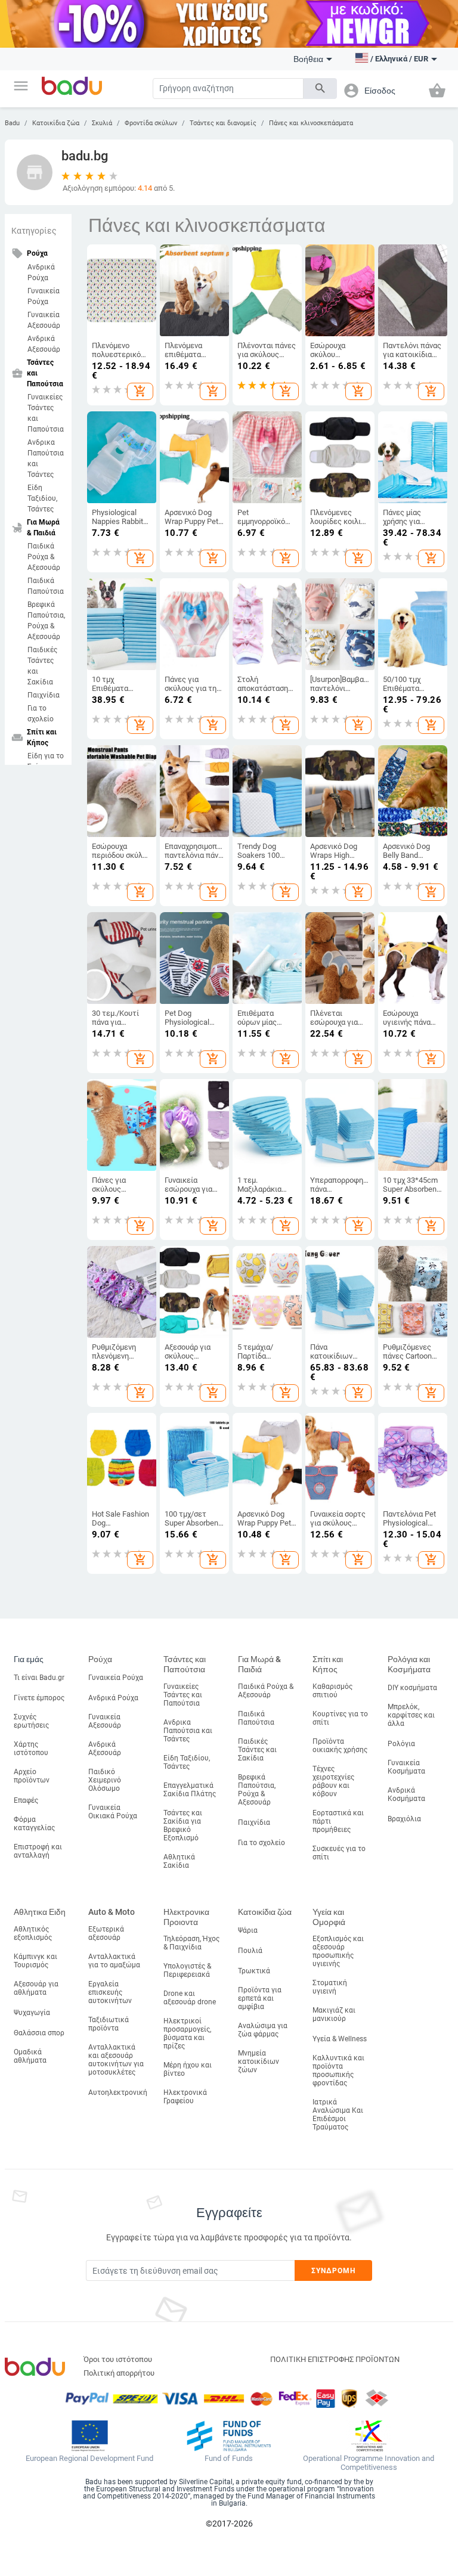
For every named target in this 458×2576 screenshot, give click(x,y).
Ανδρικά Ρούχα (41, 272)
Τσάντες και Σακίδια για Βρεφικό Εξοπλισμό (183, 1825)
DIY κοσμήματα (412, 1688)
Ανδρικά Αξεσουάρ (44, 344)
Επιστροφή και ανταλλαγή (38, 1851)
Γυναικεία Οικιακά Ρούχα (113, 1812)
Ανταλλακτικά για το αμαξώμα (114, 1961)
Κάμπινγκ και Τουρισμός (35, 1961)
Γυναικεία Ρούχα (44, 296)
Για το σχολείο (41, 714)
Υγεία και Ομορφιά (329, 1917)
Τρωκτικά (254, 1971)
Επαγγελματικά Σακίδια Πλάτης (190, 1790)
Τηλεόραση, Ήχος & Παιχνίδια (191, 1943)
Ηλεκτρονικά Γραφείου (185, 2097)
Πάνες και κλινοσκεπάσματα (311, 123)
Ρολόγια (401, 1744)
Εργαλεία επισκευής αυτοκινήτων (110, 1992)
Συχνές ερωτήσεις (31, 1721)
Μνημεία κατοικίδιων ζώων (259, 2062)
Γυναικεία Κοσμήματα (406, 1767)
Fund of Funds (229, 2459)
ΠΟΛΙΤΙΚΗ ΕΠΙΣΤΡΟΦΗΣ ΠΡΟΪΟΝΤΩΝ (335, 2359)
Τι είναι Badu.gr (39, 1678)
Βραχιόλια (404, 1819)
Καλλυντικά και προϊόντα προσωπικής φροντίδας (338, 2070)
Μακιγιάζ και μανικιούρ (334, 2014)
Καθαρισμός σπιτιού (332, 1691)
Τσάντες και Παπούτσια (185, 1664)
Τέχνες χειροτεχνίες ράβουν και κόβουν (333, 1781)
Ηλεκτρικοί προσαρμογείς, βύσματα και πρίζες (187, 2033)
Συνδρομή (334, 2271)
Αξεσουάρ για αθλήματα (36, 1988)
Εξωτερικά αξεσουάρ (106, 1933)
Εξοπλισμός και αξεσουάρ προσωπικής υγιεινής (338, 1951)
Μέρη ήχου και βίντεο (188, 2069)
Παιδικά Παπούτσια (46, 586)
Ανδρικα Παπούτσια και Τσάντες (46, 458)
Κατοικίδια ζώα (56, 123)
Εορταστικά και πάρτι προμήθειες (338, 1821)
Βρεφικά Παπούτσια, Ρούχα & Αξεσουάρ (46, 621)
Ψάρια (248, 1930)
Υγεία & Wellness (340, 2039)
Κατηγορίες (34, 231)
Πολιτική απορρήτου (119, 2373)
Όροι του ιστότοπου (118, 2359)
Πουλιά (250, 1951)
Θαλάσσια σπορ (39, 2033)
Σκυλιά (102, 123)
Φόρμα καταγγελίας (34, 1824)
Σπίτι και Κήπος (328, 1664)
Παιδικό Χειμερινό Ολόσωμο (105, 1780)
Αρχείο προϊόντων (32, 1776)
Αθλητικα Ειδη (40, 1912)
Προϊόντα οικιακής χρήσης (340, 1746)
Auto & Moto (112, 1912)
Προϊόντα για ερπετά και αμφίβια (260, 1998)
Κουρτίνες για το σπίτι (340, 1718)
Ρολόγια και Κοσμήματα (409, 1664)
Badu (12, 123)
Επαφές (26, 1800)
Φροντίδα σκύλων (151, 123)
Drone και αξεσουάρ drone (190, 1998)
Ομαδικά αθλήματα (30, 2056)
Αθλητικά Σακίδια (179, 1861)
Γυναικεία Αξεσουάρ (44, 320)
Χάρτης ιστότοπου (31, 1749)
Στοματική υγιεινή (330, 1987)
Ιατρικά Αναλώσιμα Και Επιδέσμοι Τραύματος (338, 2115)
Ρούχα (100, 1659)
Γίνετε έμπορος (39, 1698)
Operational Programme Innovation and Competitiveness (369, 2463)
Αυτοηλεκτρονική (118, 2093)
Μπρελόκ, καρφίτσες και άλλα (411, 1715)
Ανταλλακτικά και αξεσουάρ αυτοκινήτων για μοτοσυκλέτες (116, 2060)
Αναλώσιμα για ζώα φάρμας (263, 2030)
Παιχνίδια (44, 695)
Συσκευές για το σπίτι (339, 1853)
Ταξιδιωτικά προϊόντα (109, 2024)
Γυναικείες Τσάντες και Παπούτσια (46, 413)
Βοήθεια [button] (308, 59)
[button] (21, 86)
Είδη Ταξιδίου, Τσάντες (42, 498)
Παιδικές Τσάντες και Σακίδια (42, 666)
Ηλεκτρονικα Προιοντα (186, 1917)
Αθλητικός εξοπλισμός (33, 1933)
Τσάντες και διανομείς (223, 123)
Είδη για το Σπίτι (46, 761)
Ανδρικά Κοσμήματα (406, 1794)
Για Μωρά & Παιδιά (259, 1664)
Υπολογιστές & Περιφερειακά (187, 1970)
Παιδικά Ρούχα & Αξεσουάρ (44, 557)
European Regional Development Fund (89, 2459)
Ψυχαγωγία (32, 2013)
